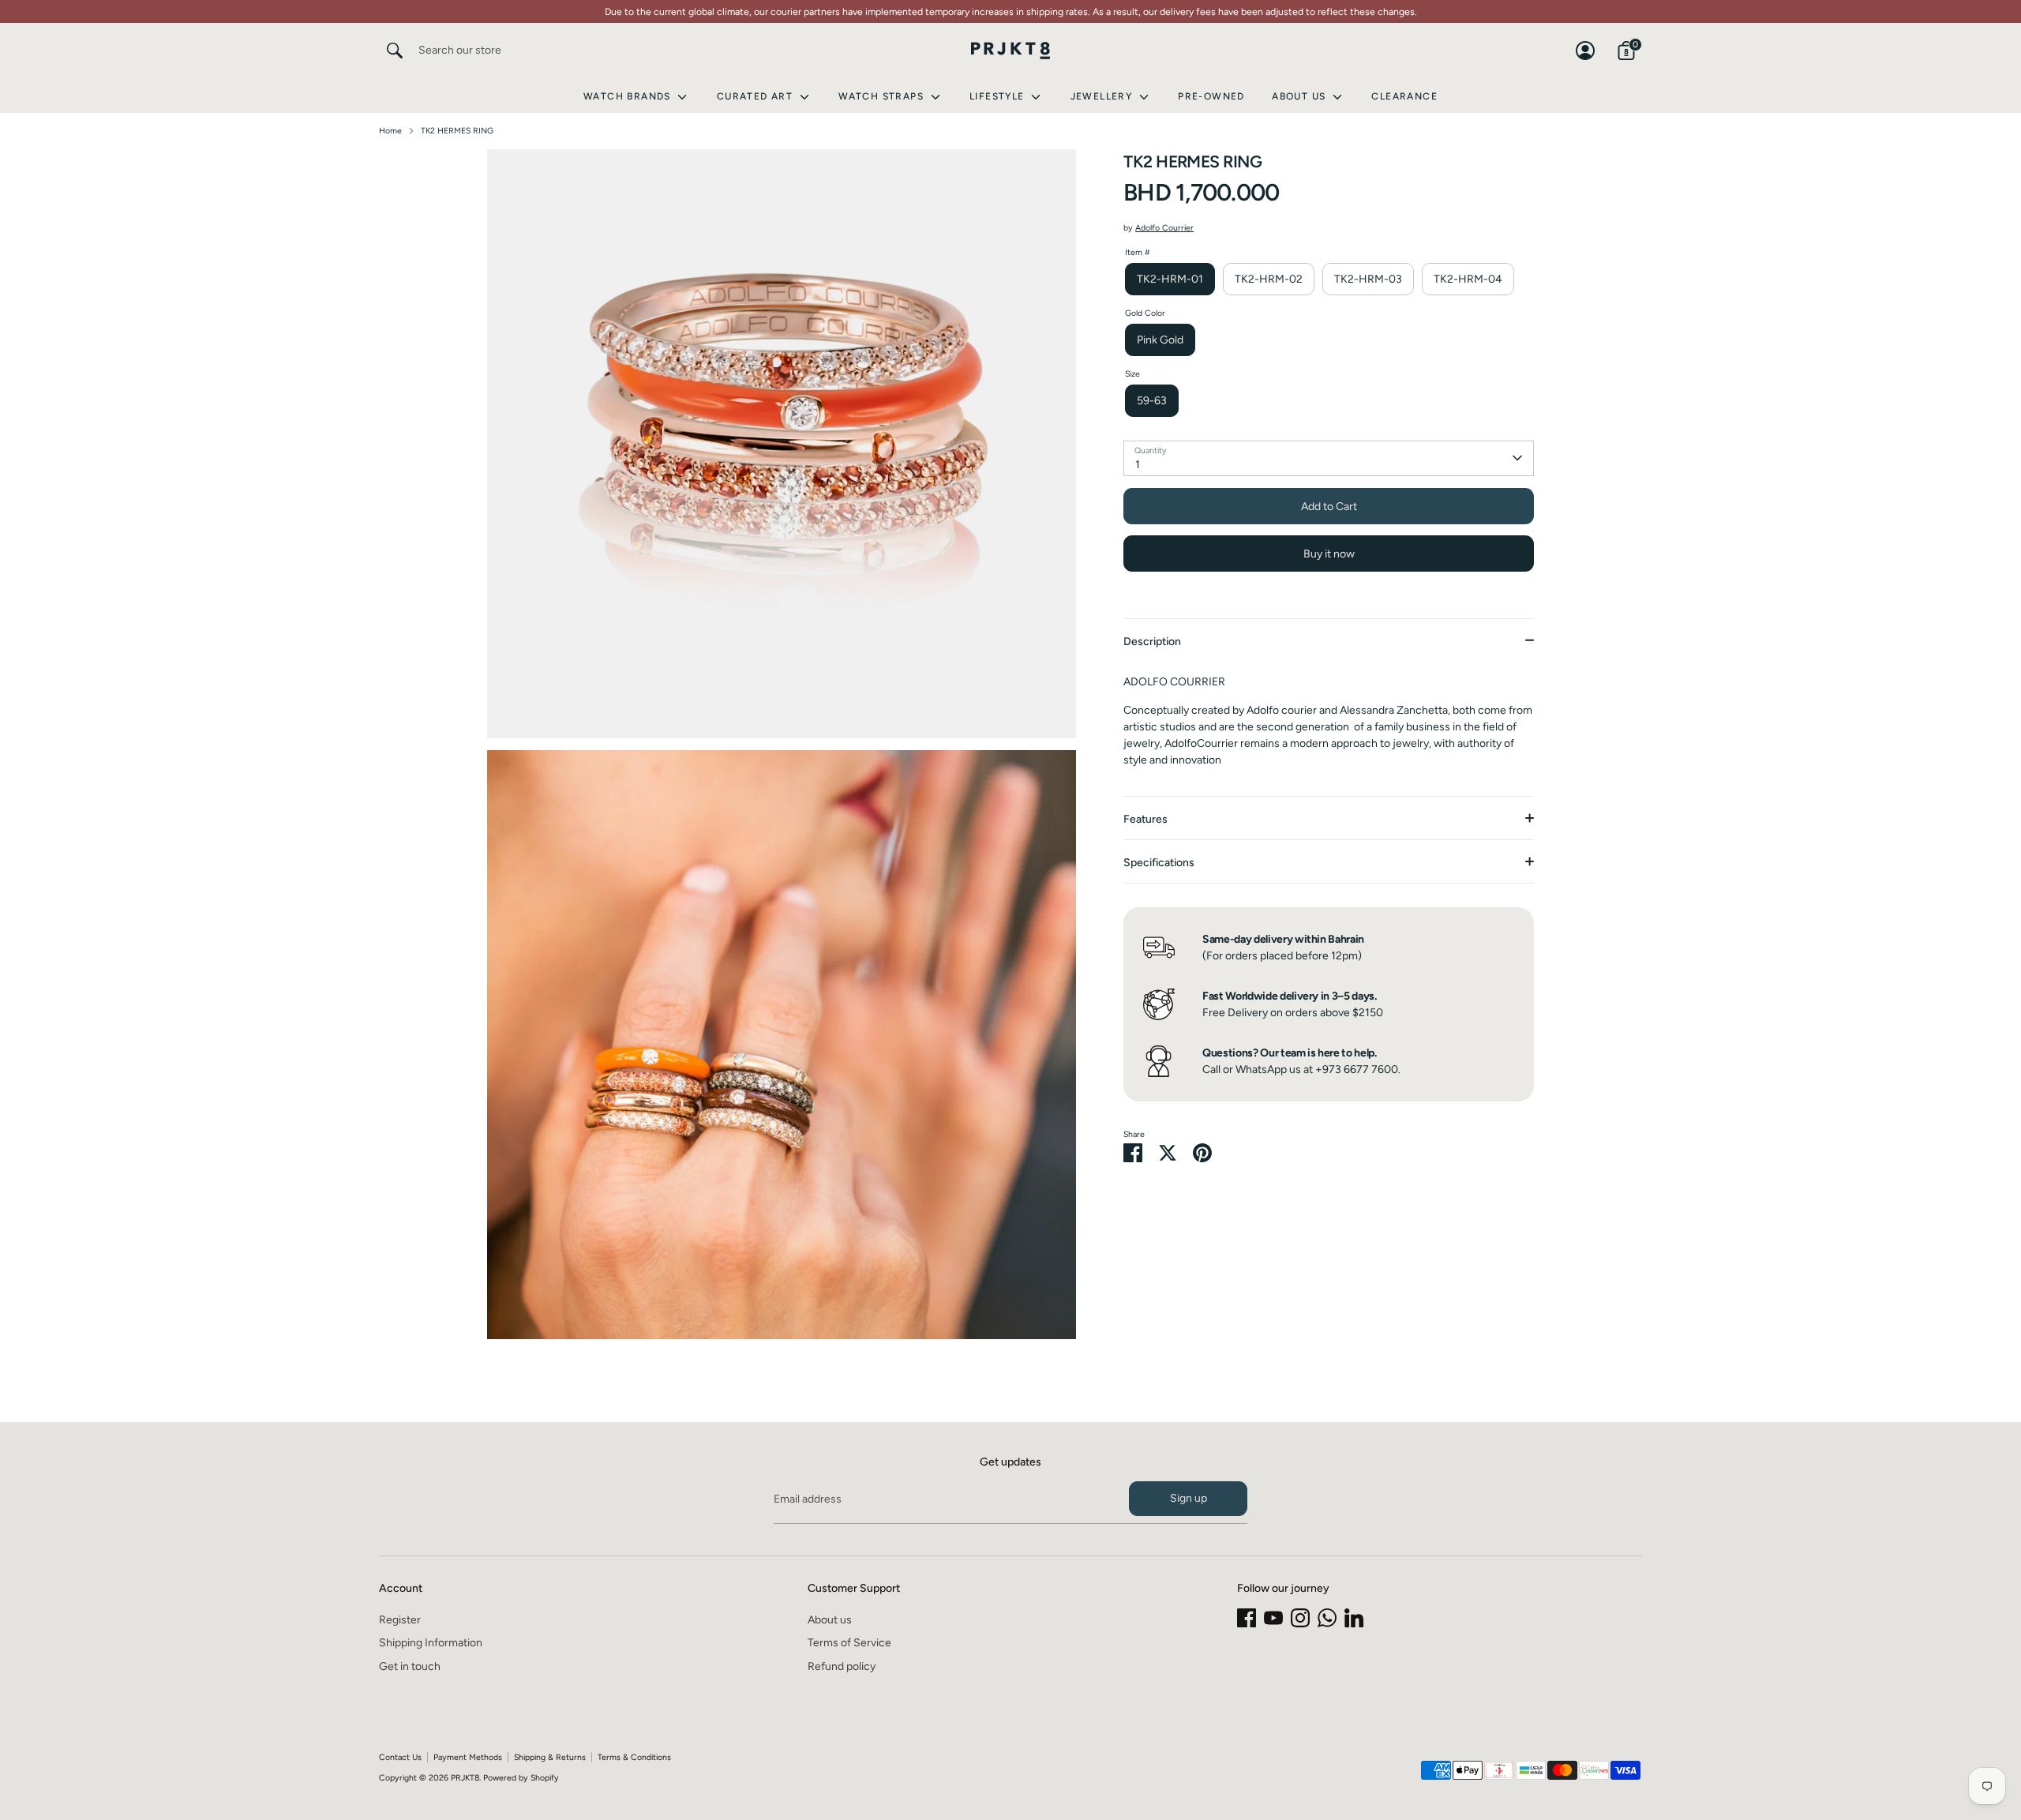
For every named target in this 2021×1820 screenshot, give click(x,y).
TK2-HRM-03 (1368, 278)
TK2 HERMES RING (457, 131)
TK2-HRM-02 (1269, 278)
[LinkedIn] (1354, 1618)
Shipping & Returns (550, 1757)
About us (830, 1620)
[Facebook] (1247, 1618)
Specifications (1159, 863)
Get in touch (410, 1666)
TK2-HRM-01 (1170, 278)
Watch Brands (629, 96)
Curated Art (757, 96)
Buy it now (1329, 553)
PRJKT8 (465, 1778)
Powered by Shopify (521, 1778)
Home (390, 131)
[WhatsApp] (1327, 1618)
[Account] (1585, 51)
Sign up (1189, 1498)
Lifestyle (999, 96)
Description (1152, 642)
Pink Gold (1160, 339)
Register (400, 1620)
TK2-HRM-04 (1468, 278)
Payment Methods (468, 1757)
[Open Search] (395, 51)
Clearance (1404, 96)
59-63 (1152, 400)
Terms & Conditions (634, 1757)
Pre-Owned (1211, 96)
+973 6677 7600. (1358, 1069)
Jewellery (1103, 96)
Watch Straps (883, 96)
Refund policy (842, 1666)
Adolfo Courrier (1164, 228)
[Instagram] (1300, 1618)
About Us (1301, 96)
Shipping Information (431, 1643)
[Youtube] (1273, 1618)
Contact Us (400, 1757)
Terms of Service (849, 1643)
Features (1145, 819)
